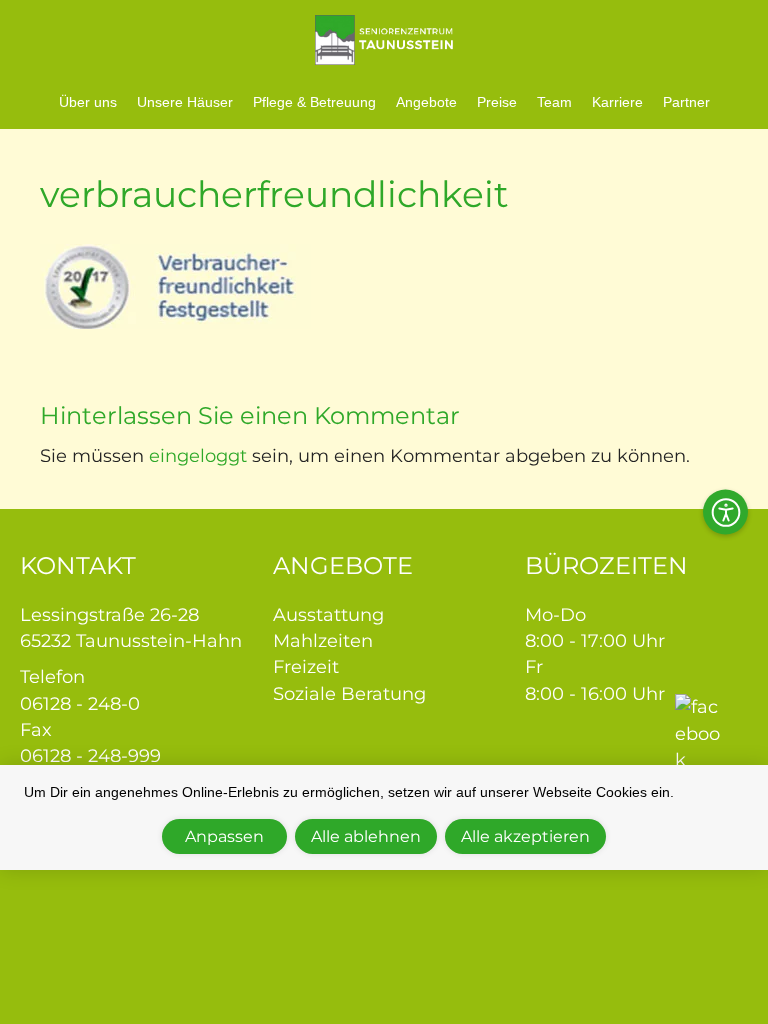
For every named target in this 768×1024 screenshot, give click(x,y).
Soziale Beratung (349, 694)
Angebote (426, 102)
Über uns (88, 102)
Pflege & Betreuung (314, 102)
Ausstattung (328, 615)
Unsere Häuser (185, 102)
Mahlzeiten (323, 641)
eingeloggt (198, 456)
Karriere (617, 102)
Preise (497, 102)
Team (554, 102)
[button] (725, 512)
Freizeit (306, 667)
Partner (686, 102)
